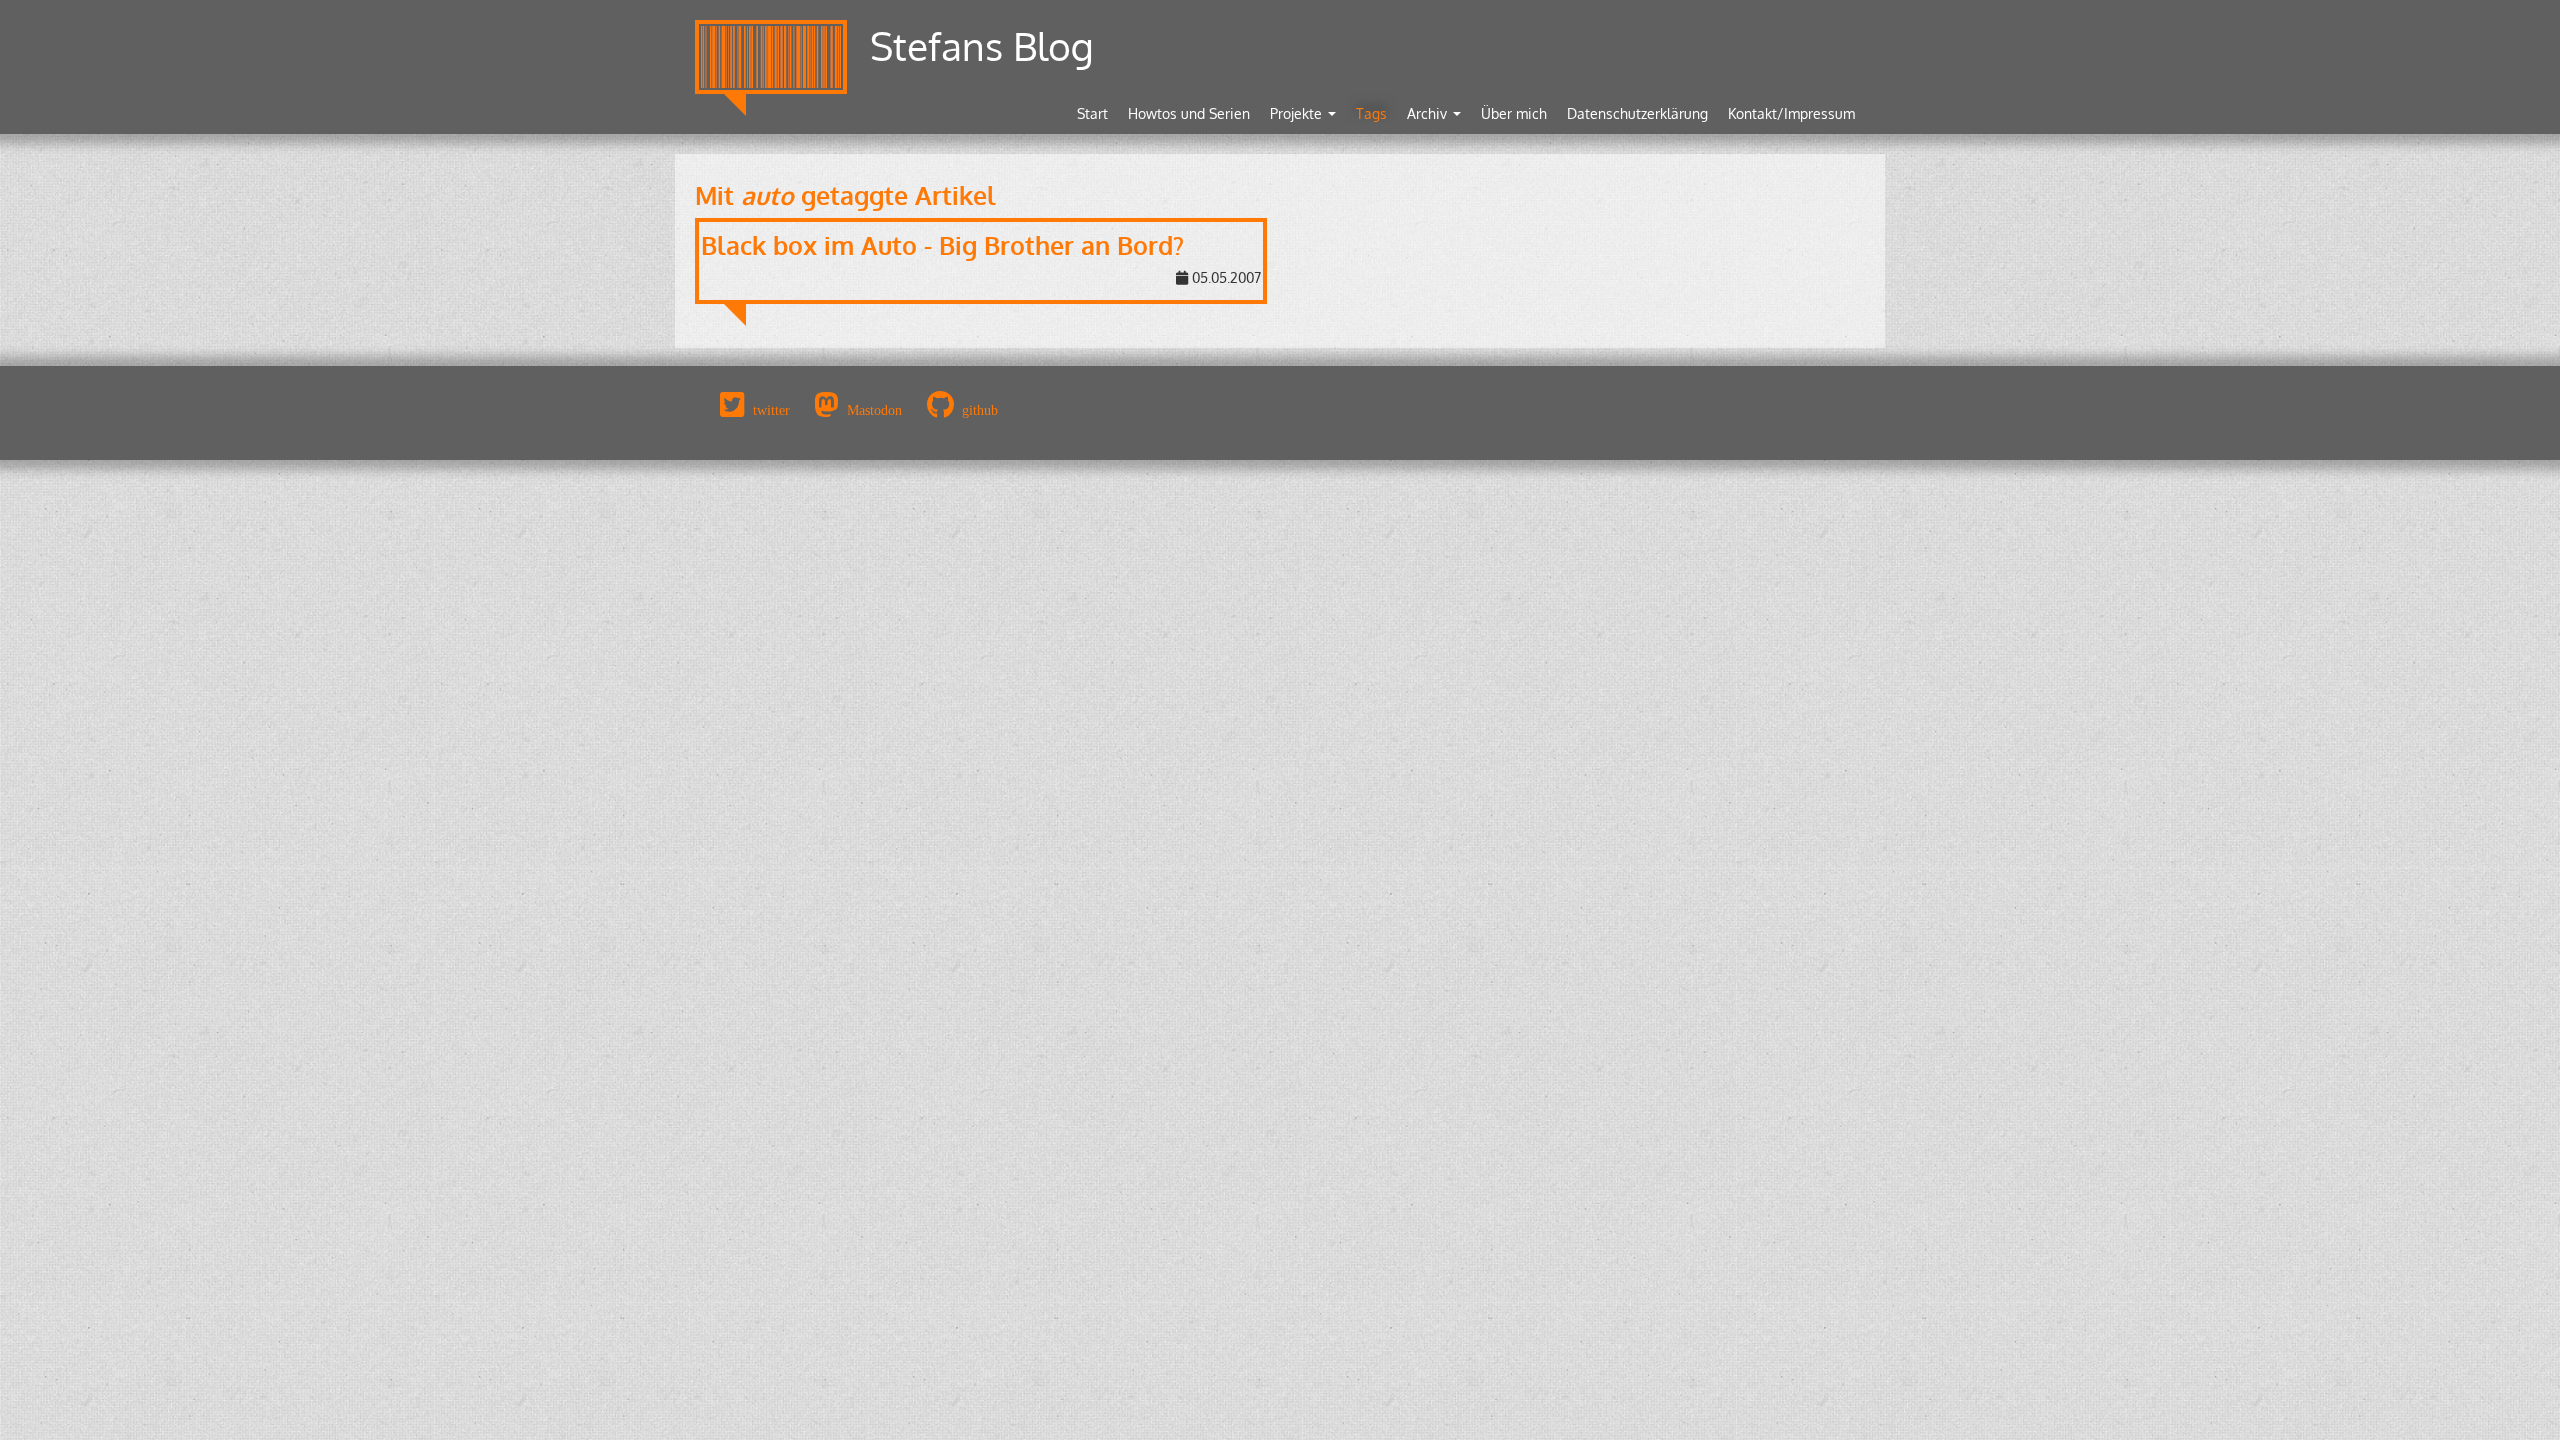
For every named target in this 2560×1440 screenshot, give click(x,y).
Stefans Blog (982, 45)
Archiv (1429, 113)
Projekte (1298, 113)
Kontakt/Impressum (1791, 113)
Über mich (1514, 113)
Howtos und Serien (1189, 113)
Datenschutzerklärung (1637, 113)
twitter (771, 410)
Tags (1371, 113)
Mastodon (874, 410)
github (980, 410)
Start (1092, 113)
